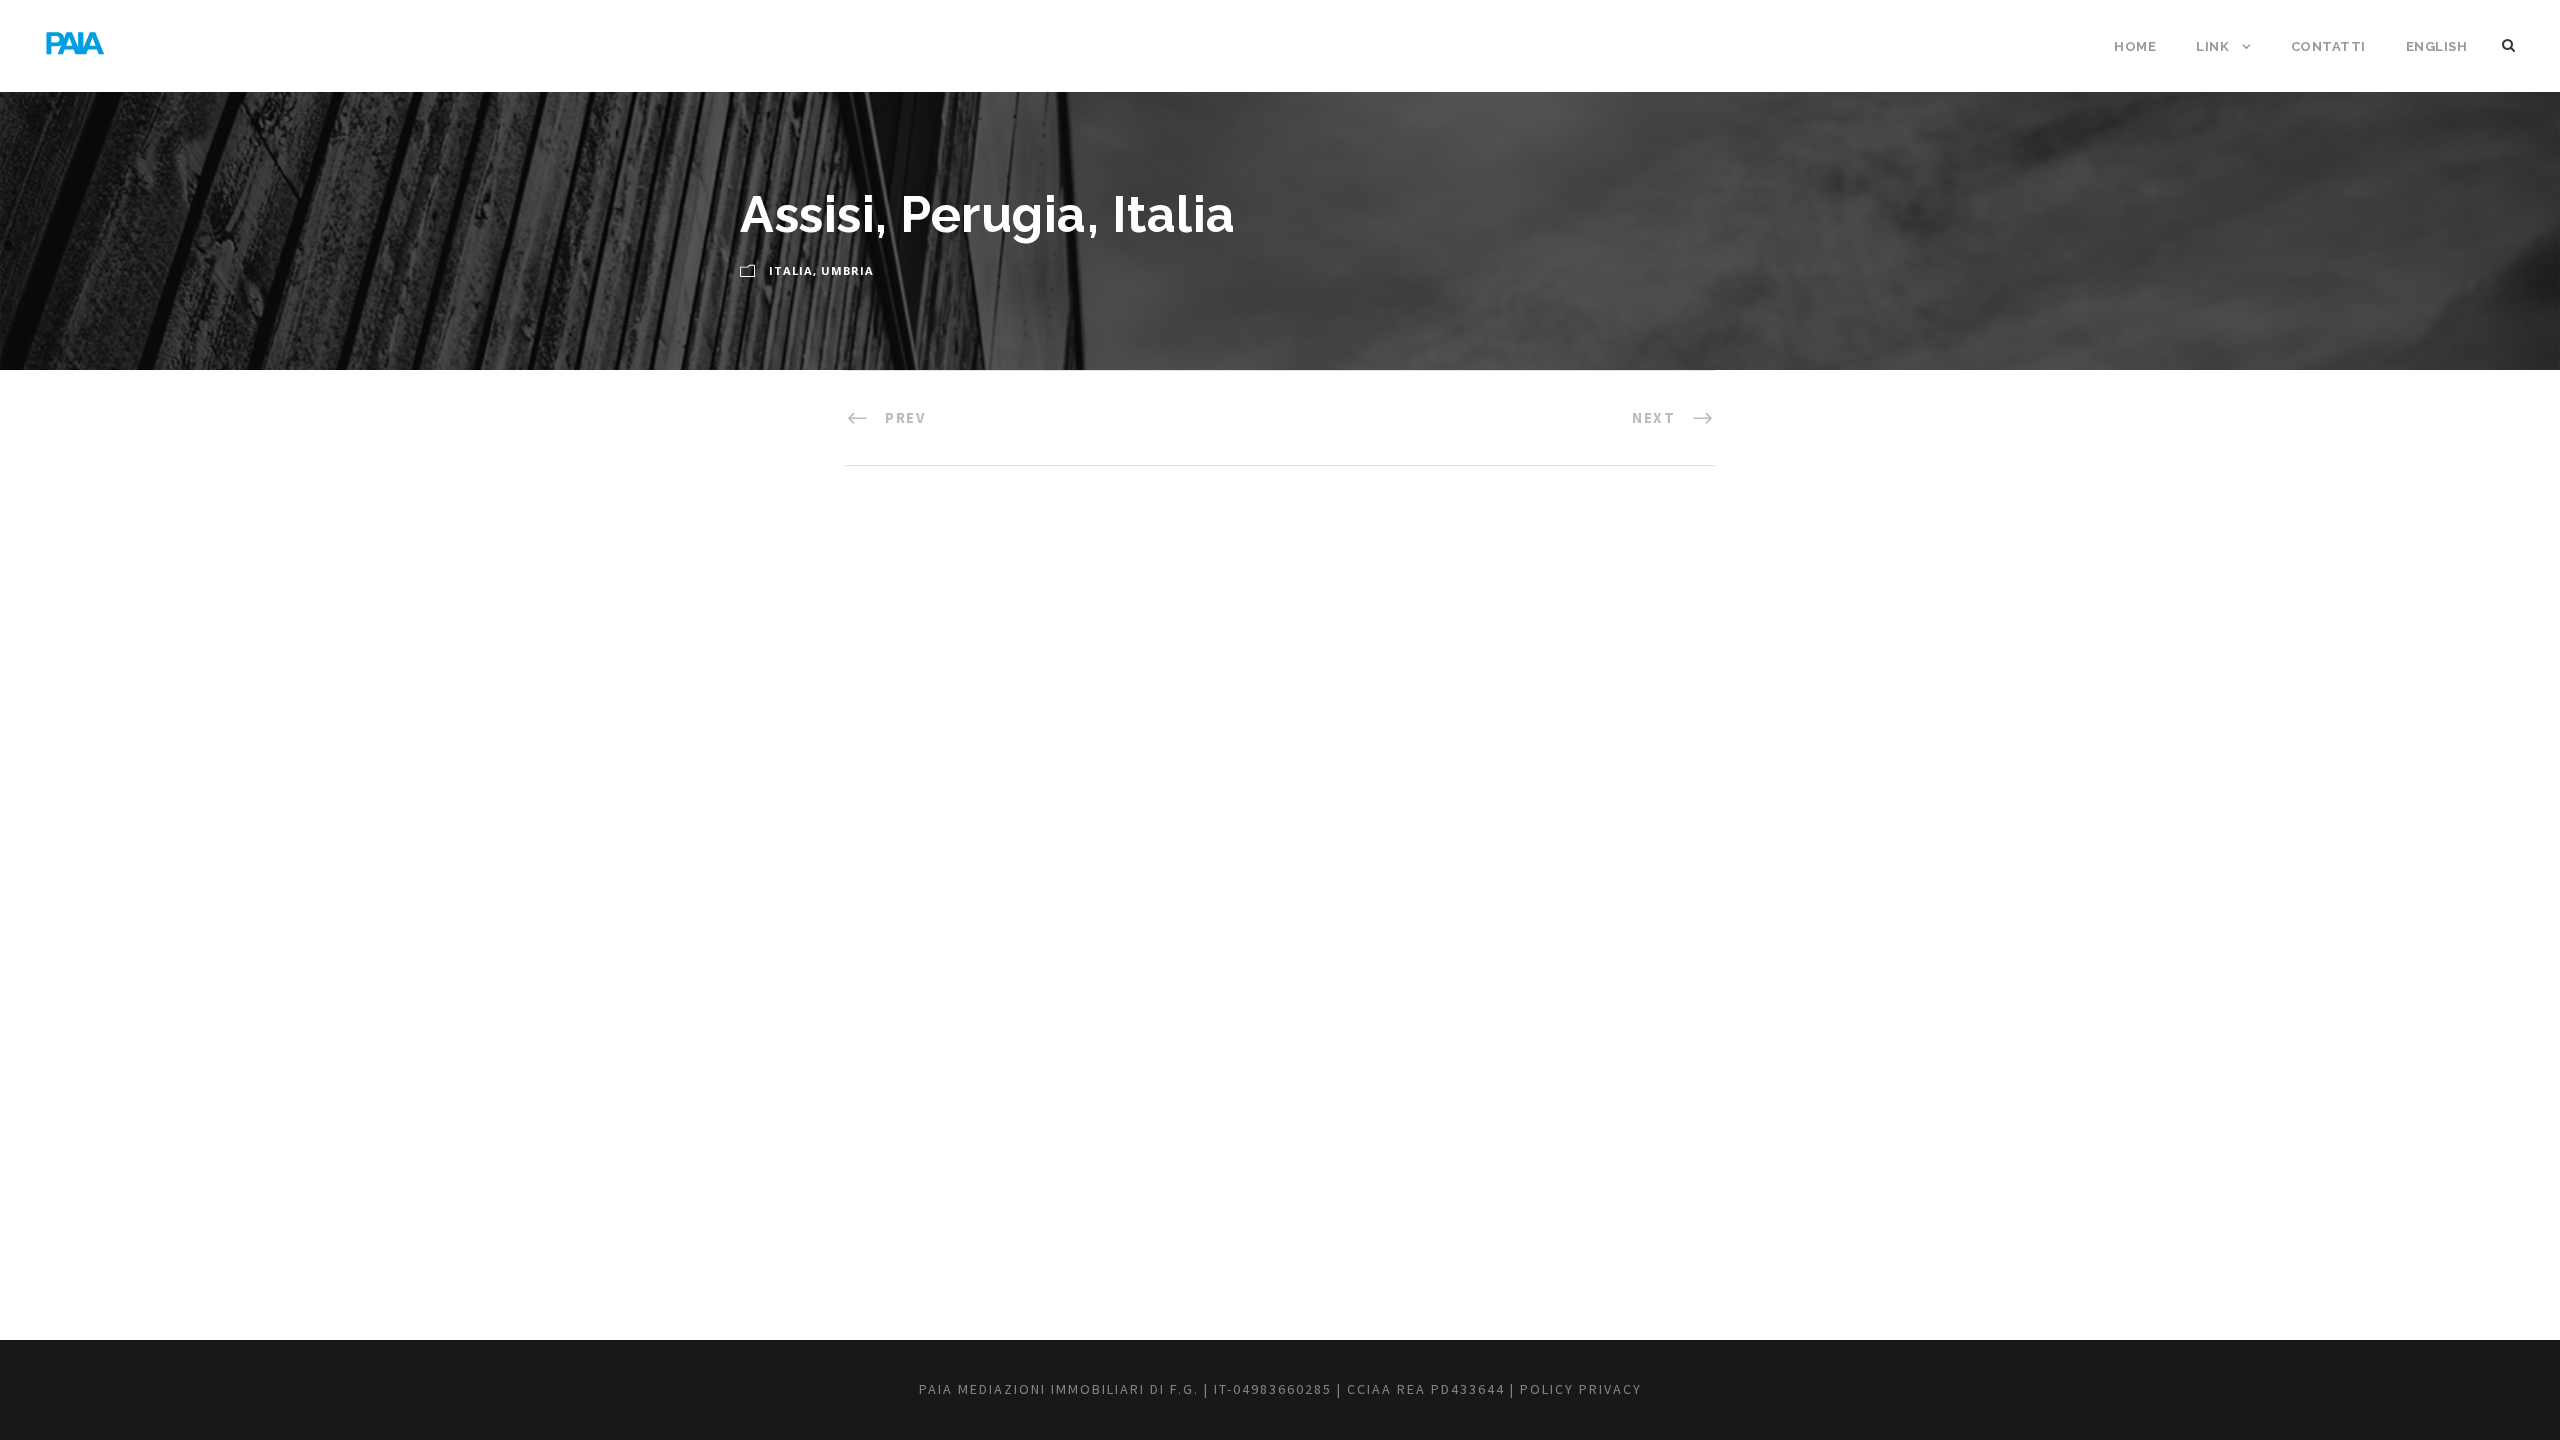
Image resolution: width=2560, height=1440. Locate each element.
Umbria (847, 270)
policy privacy (1581, 1389)
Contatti (2328, 46)
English (2437, 46)
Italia (791, 270)
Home (2135, 46)
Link (2212, 46)
